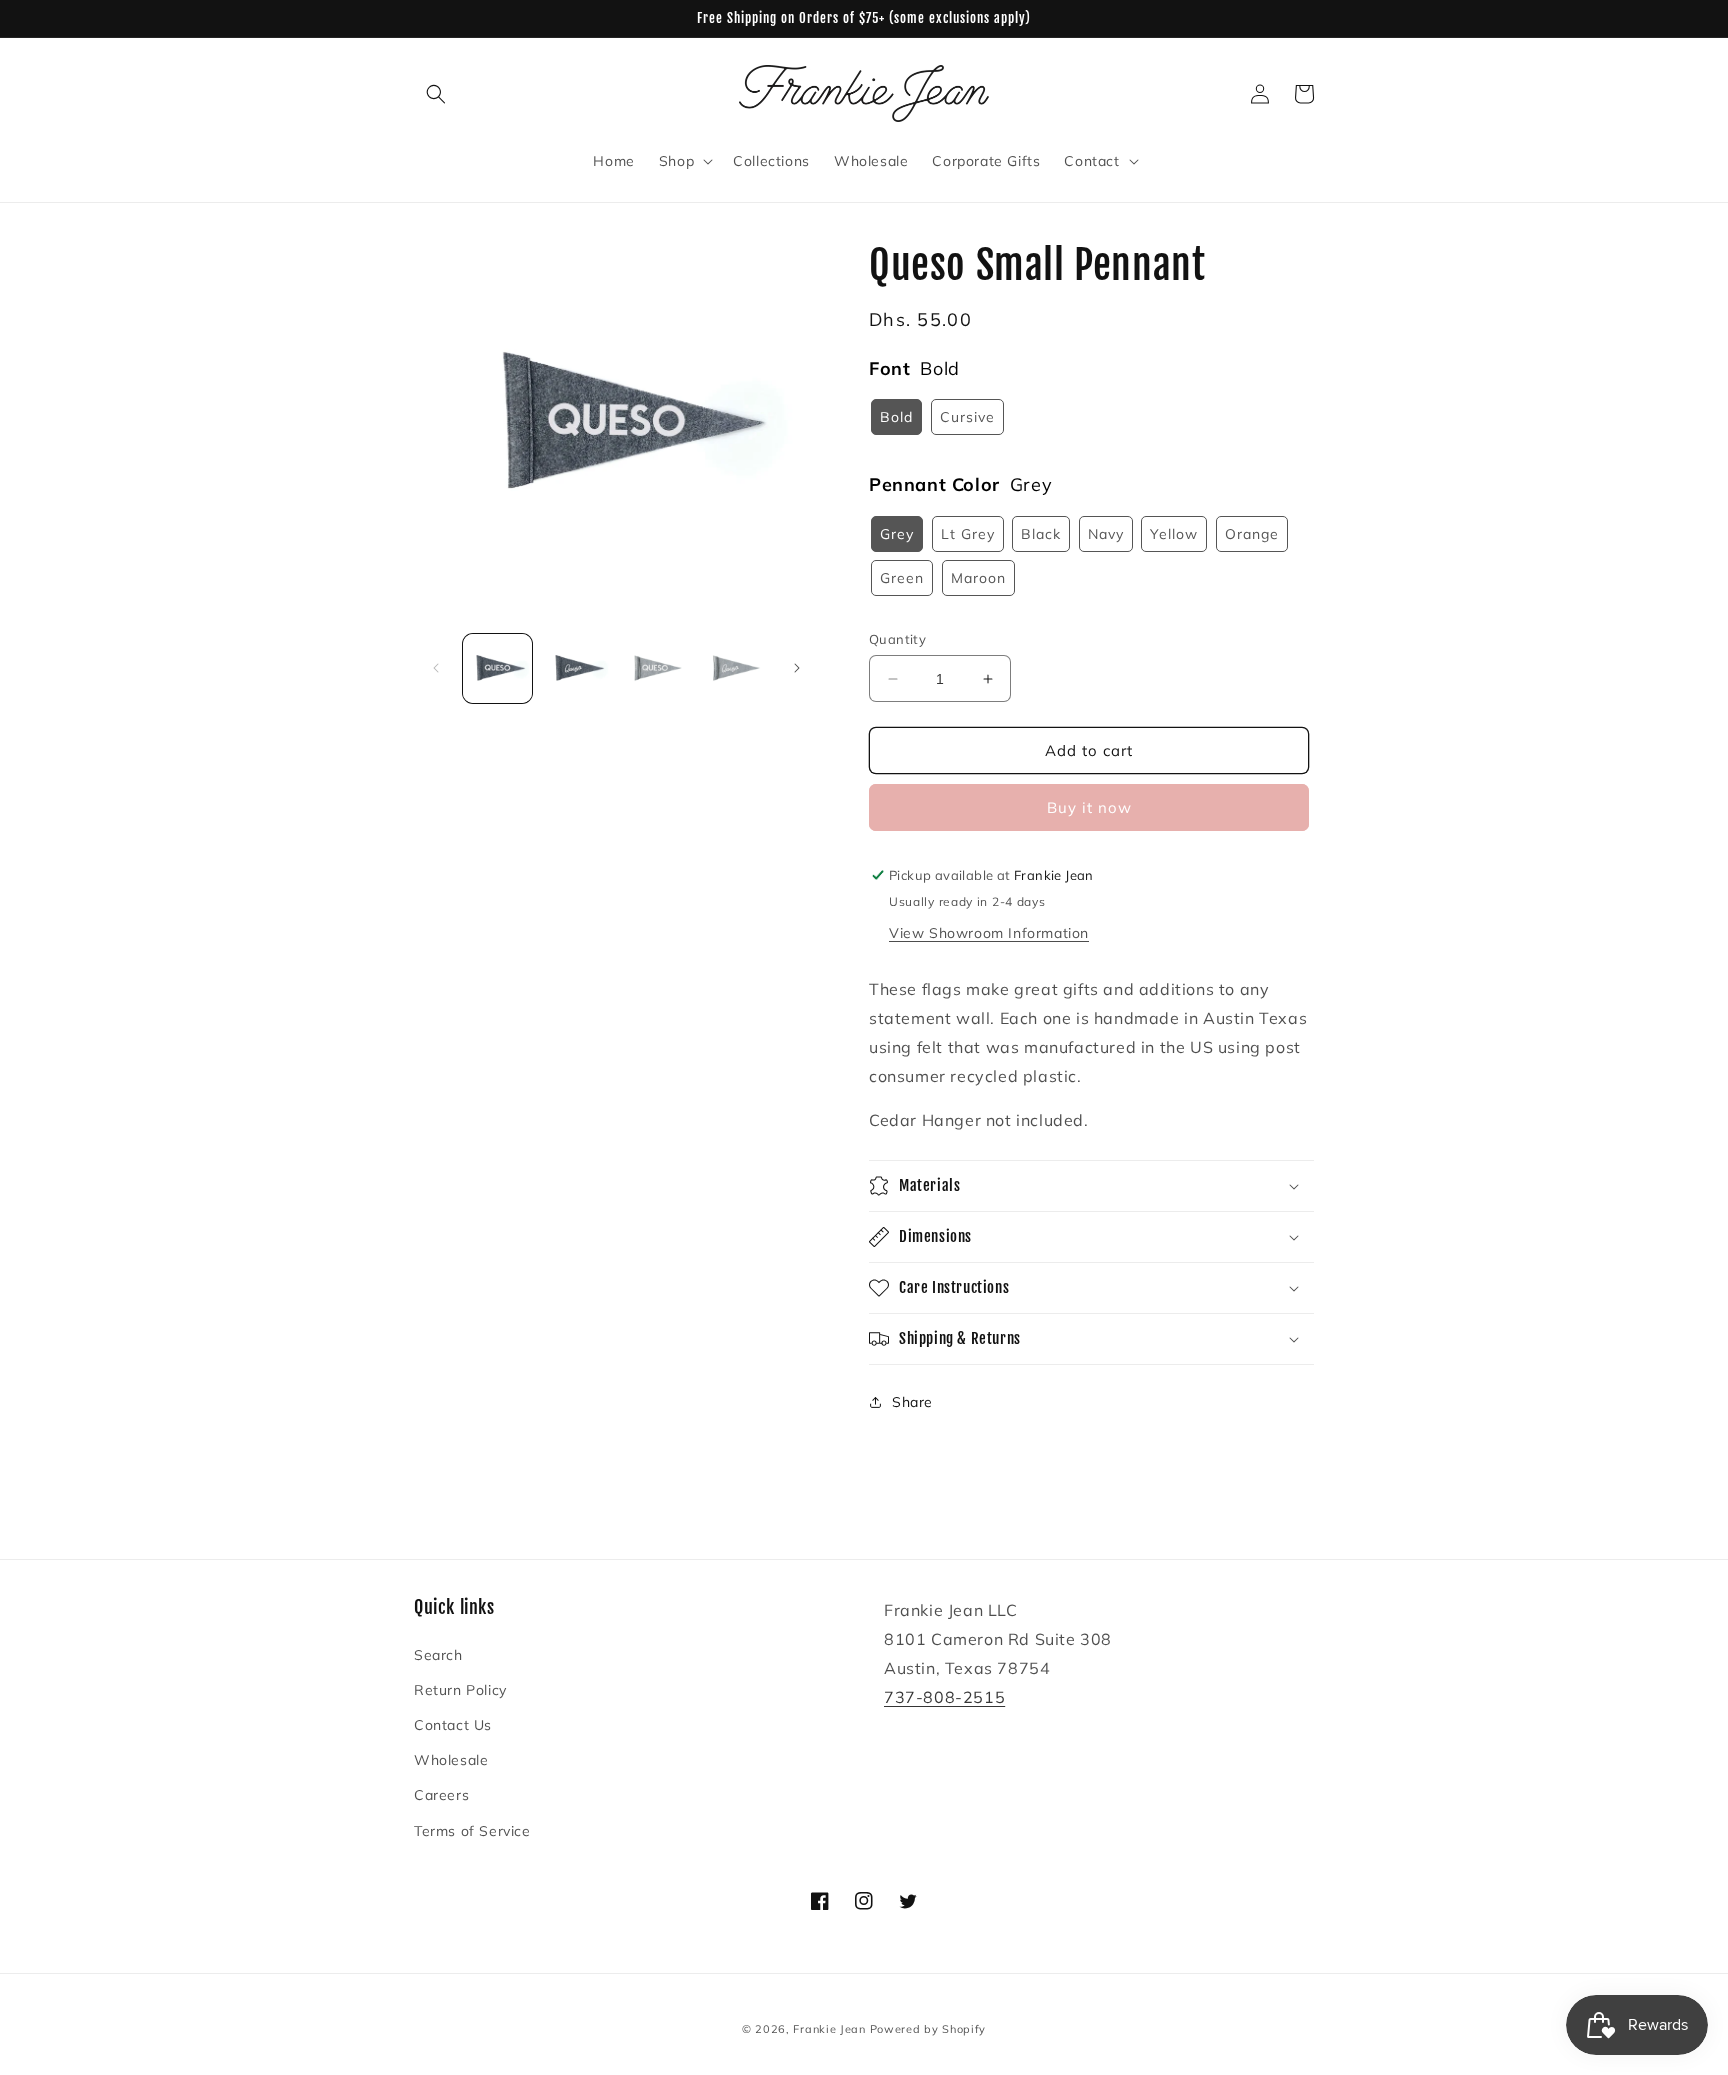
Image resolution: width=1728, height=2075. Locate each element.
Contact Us (453, 1725)
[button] (436, 94)
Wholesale (451, 1760)
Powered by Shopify (928, 2029)
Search (438, 1655)
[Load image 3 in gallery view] (655, 668)
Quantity (897, 639)
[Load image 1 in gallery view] (497, 668)
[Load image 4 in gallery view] (733, 668)
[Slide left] (436, 668)
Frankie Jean (829, 2029)
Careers (441, 1795)
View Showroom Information (989, 933)
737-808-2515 (944, 1697)
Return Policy (460, 1690)
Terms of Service (472, 1831)
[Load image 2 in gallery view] (576, 668)
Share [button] (912, 1402)
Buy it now (1089, 807)
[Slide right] (797, 668)
